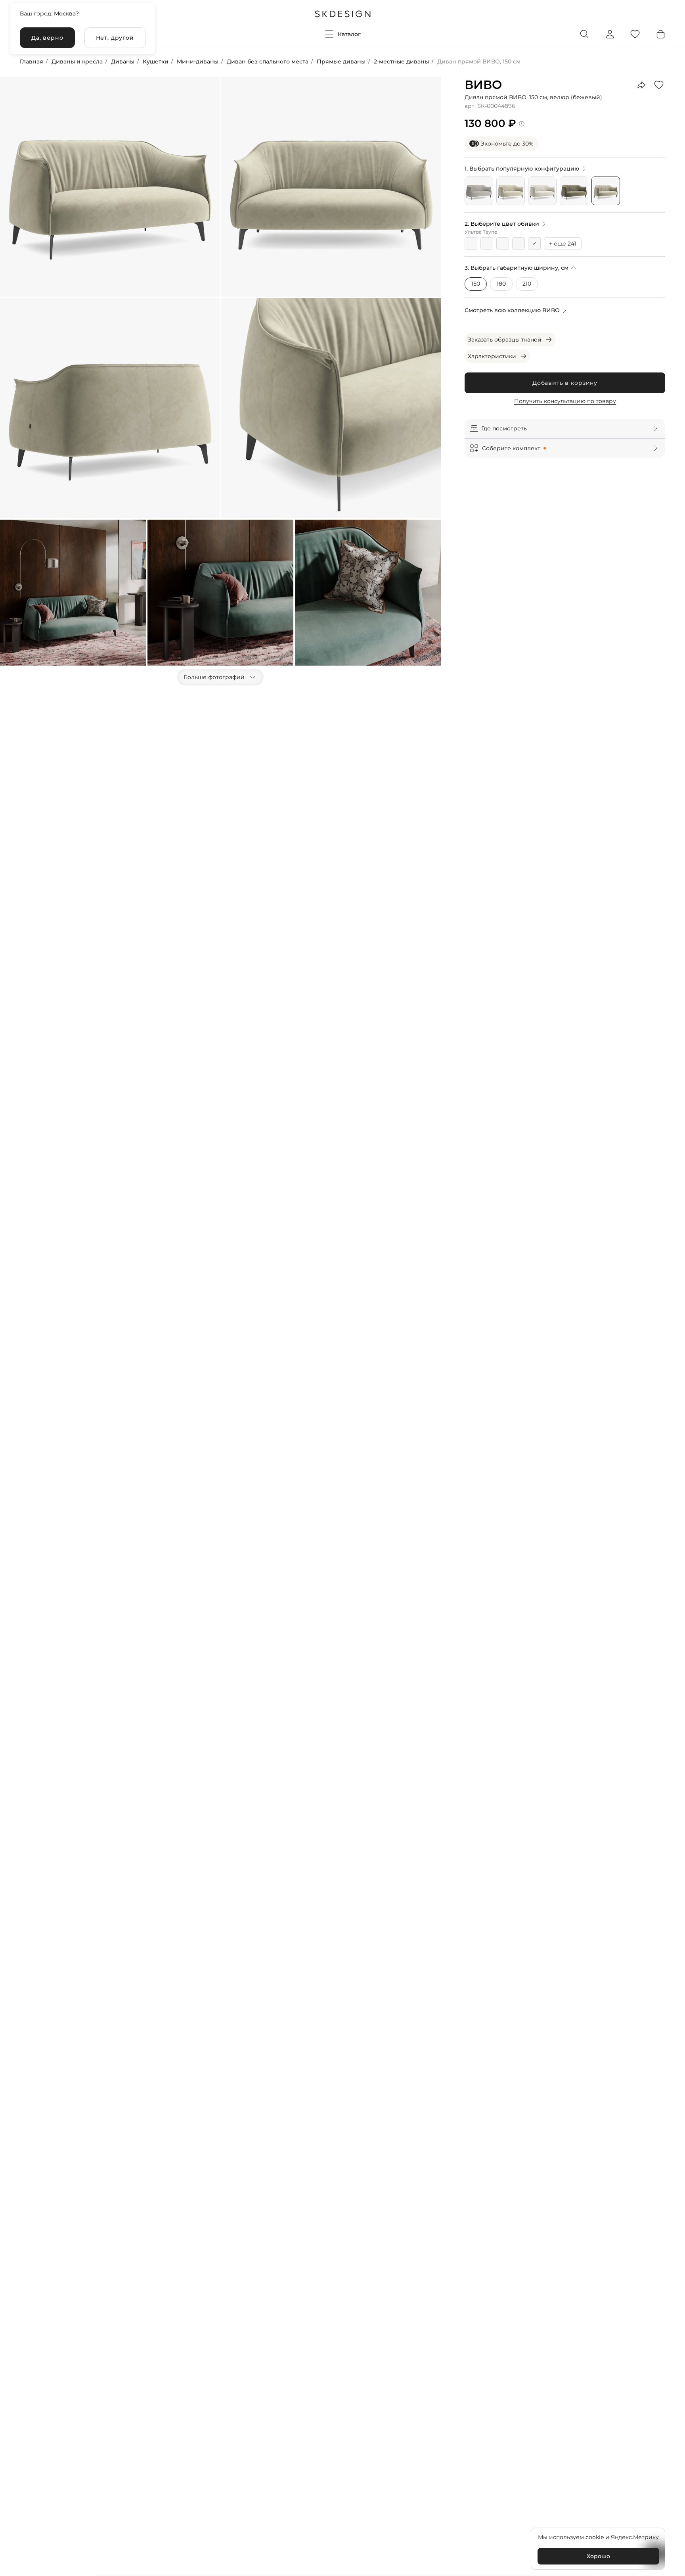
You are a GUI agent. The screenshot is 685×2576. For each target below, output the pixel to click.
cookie (595, 2537)
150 (476, 284)
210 (527, 284)
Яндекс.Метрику (635, 2537)
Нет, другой (115, 38)
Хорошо (598, 2556)
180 (501, 284)
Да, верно (47, 38)
